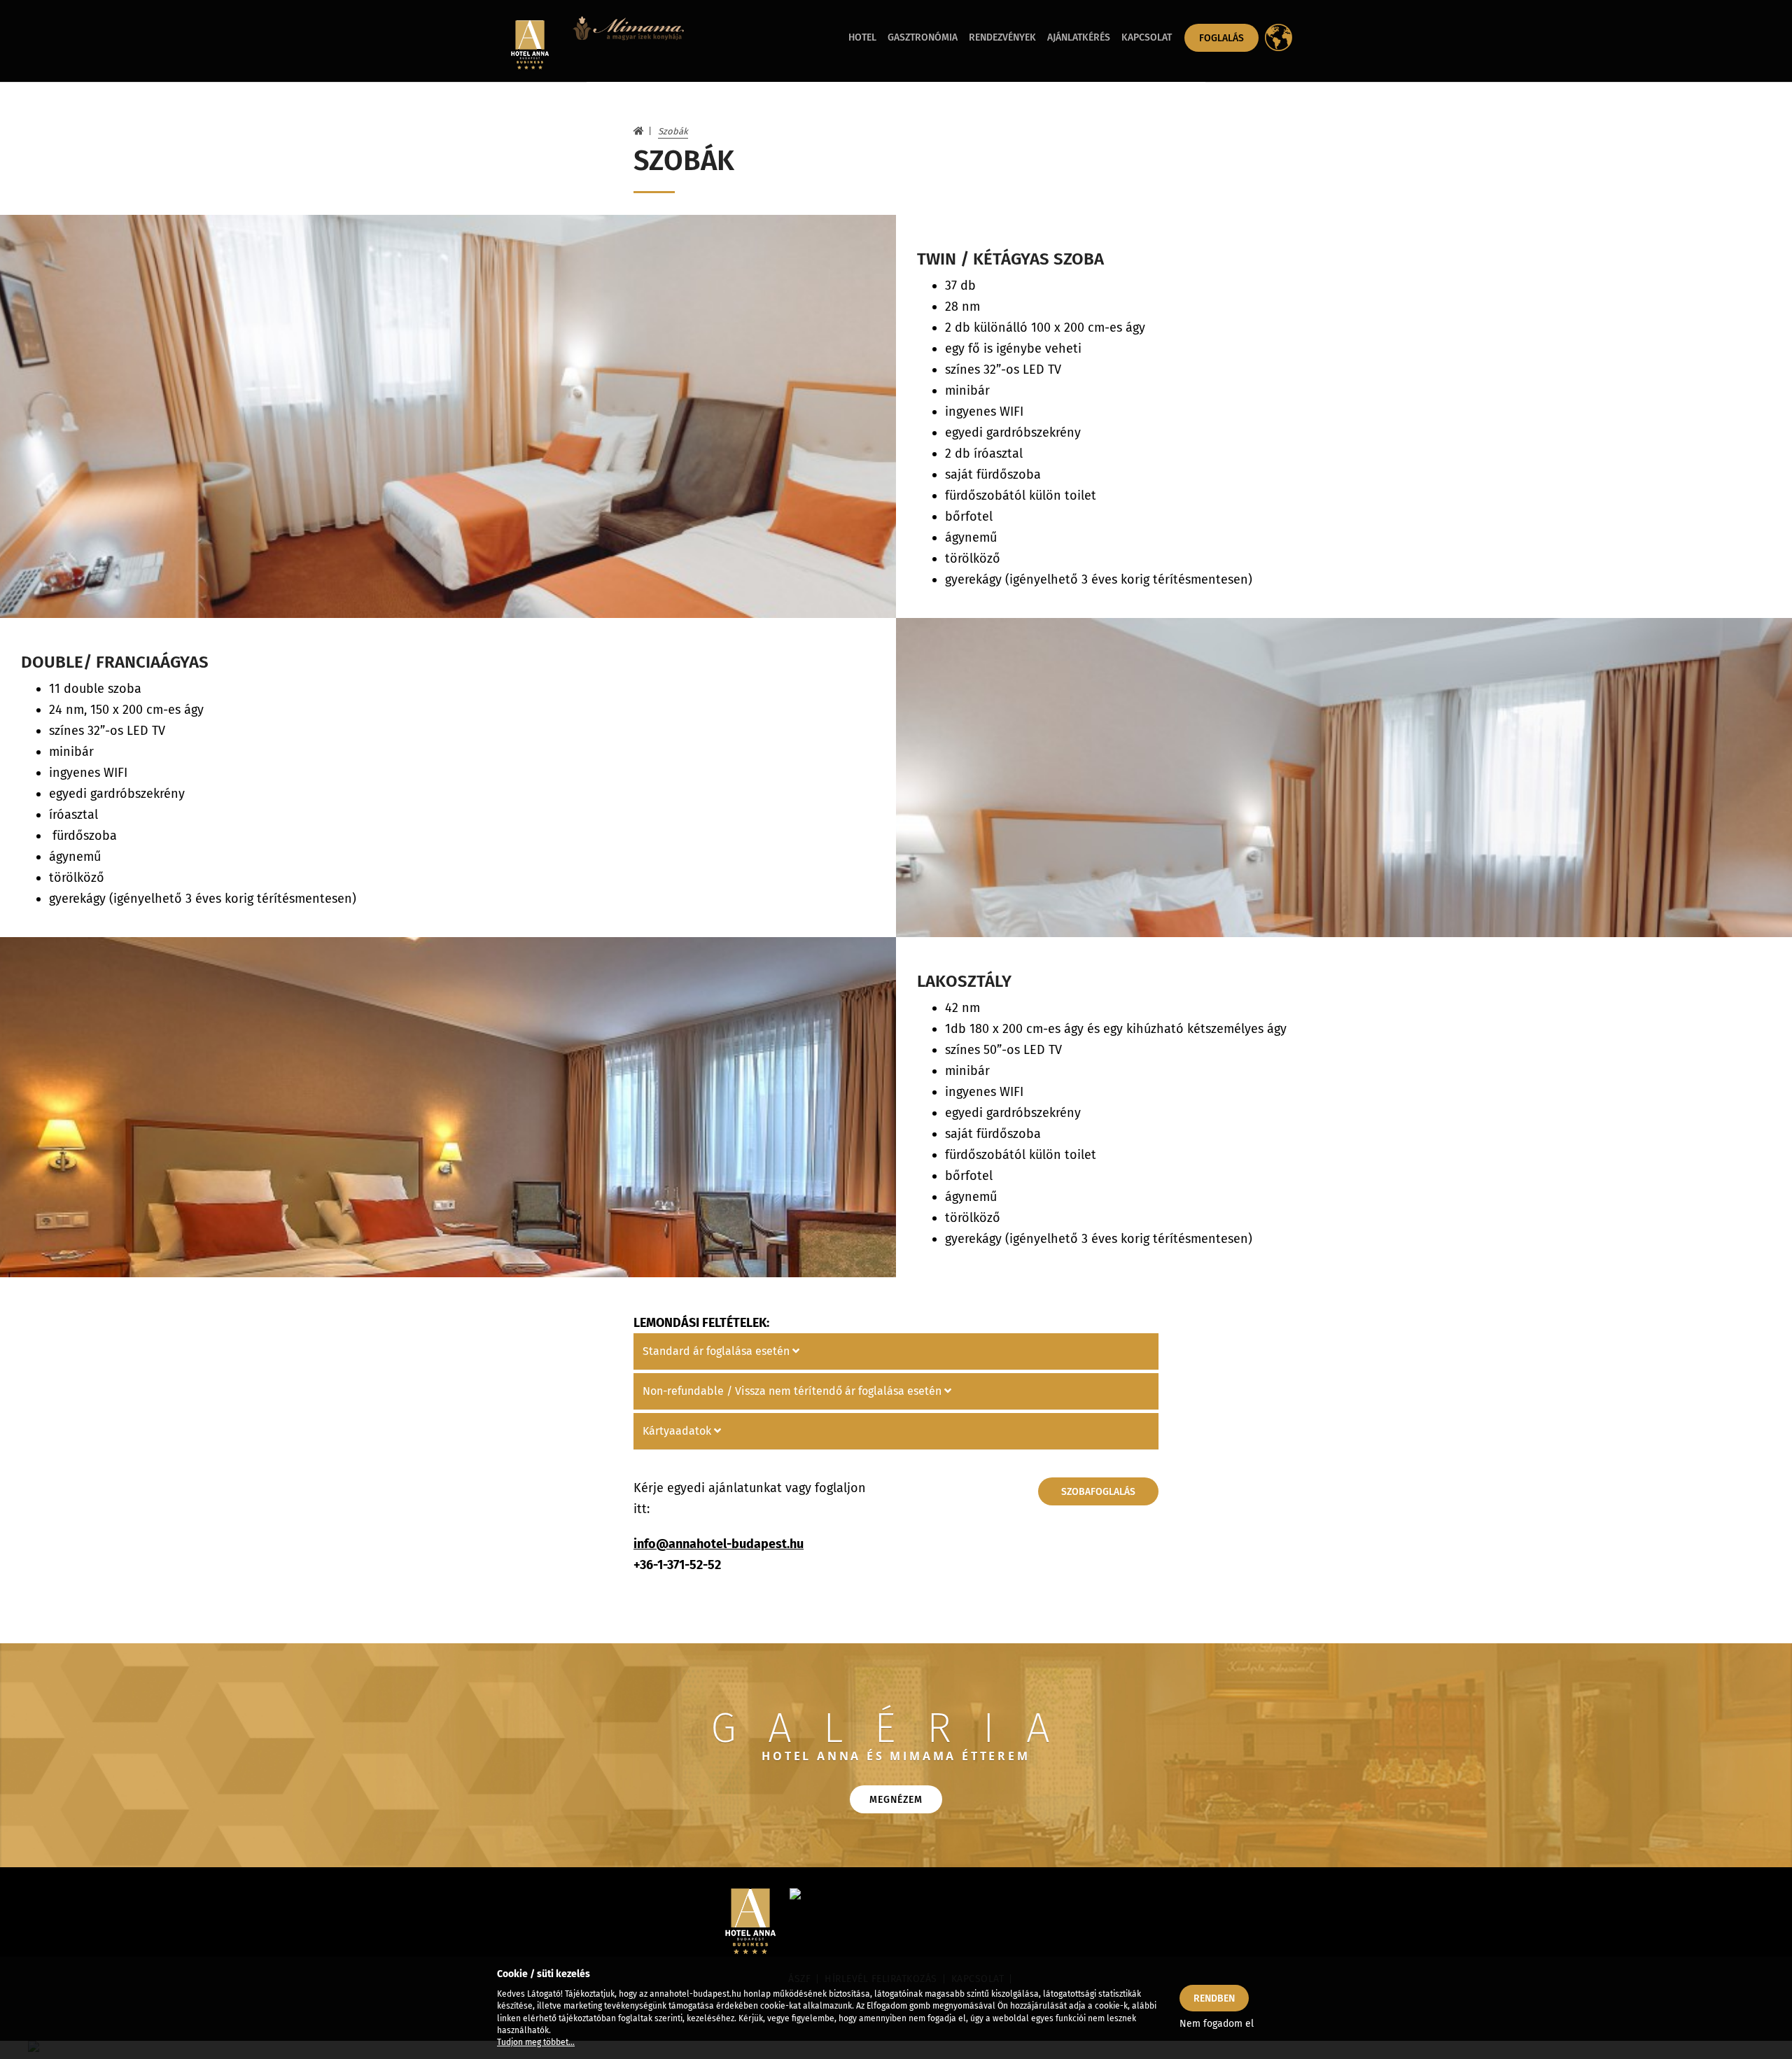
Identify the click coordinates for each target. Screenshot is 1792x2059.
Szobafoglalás (1098, 1492)
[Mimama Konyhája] (628, 41)
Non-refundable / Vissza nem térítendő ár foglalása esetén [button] (793, 1391)
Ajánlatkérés (1079, 37)
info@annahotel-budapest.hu (719, 1544)
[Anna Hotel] (528, 45)
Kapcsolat (1147, 37)
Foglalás (1221, 38)
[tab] (896, 1351)
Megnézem (896, 1800)
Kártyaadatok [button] (678, 1431)
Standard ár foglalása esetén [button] (717, 1351)
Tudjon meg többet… (536, 2042)
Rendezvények (1002, 37)
